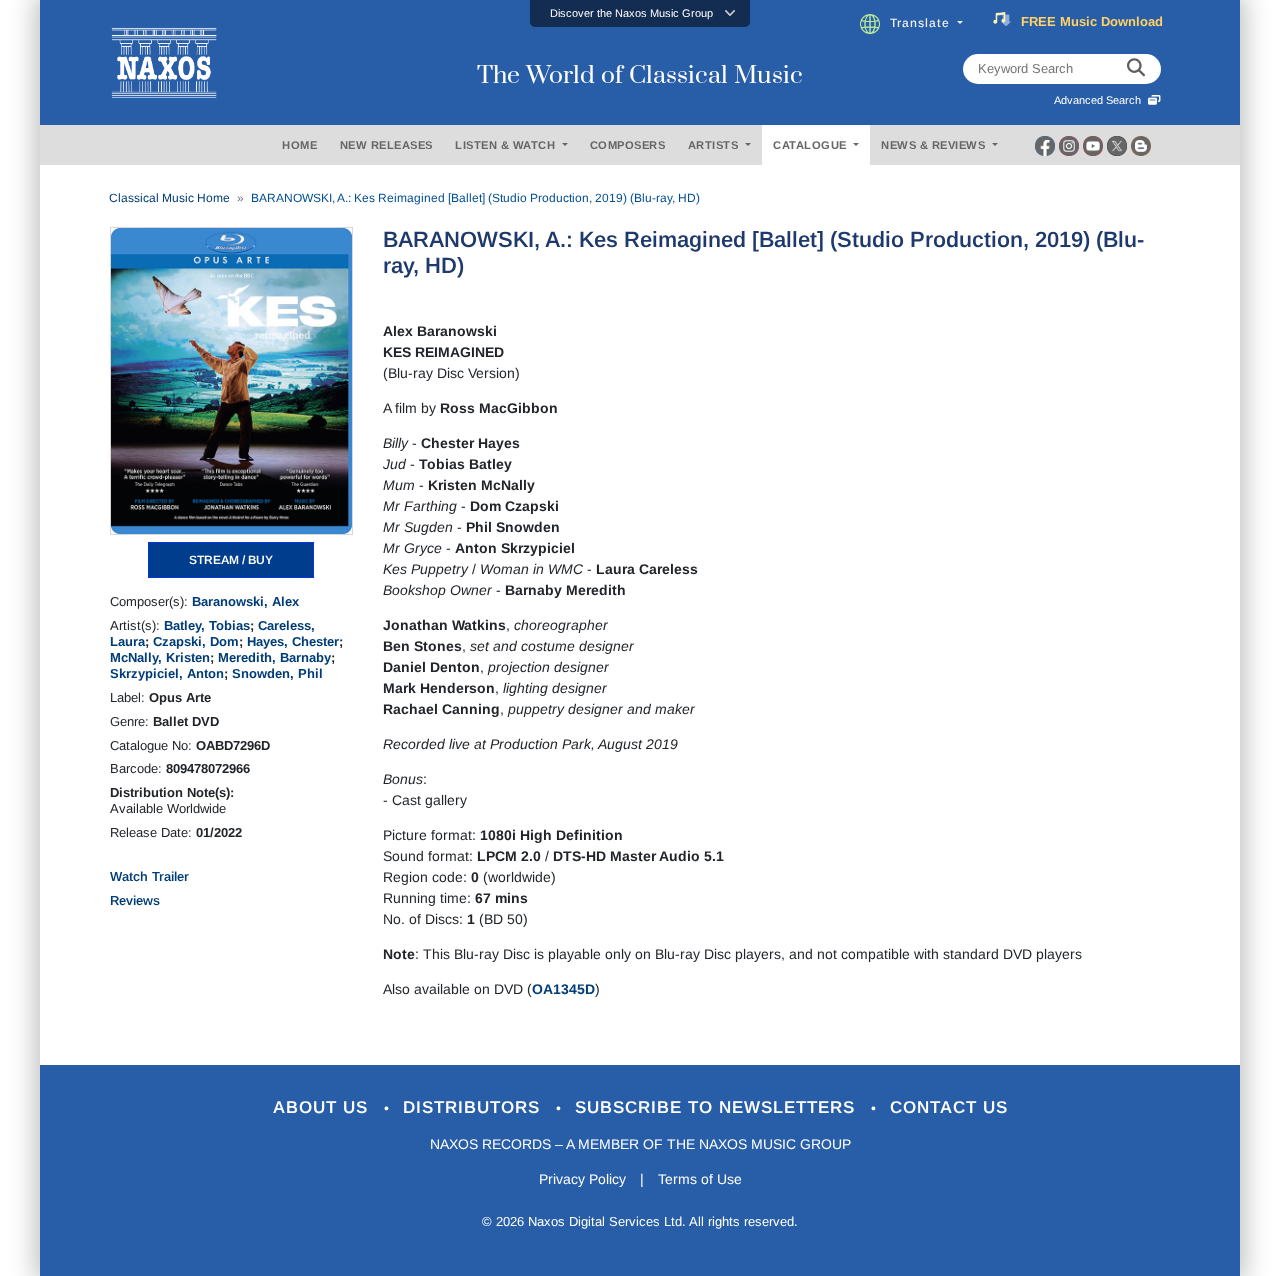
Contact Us (949, 1107)
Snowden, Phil (277, 673)
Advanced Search (1100, 100)
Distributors (474, 1107)
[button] (640, 13)
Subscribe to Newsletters (718, 1107)
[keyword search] (1136, 69)
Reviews (135, 900)
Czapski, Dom (196, 641)
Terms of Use (700, 1179)
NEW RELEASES (386, 145)
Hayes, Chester (293, 641)
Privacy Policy (582, 1179)
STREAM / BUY (231, 560)
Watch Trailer (149, 876)
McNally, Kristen (160, 657)
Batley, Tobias (207, 625)
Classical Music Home (169, 198)
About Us (323, 1107)
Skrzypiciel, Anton (167, 673)
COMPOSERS (628, 145)
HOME (299, 145)
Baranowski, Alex (245, 601)
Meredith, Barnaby (274, 657)
